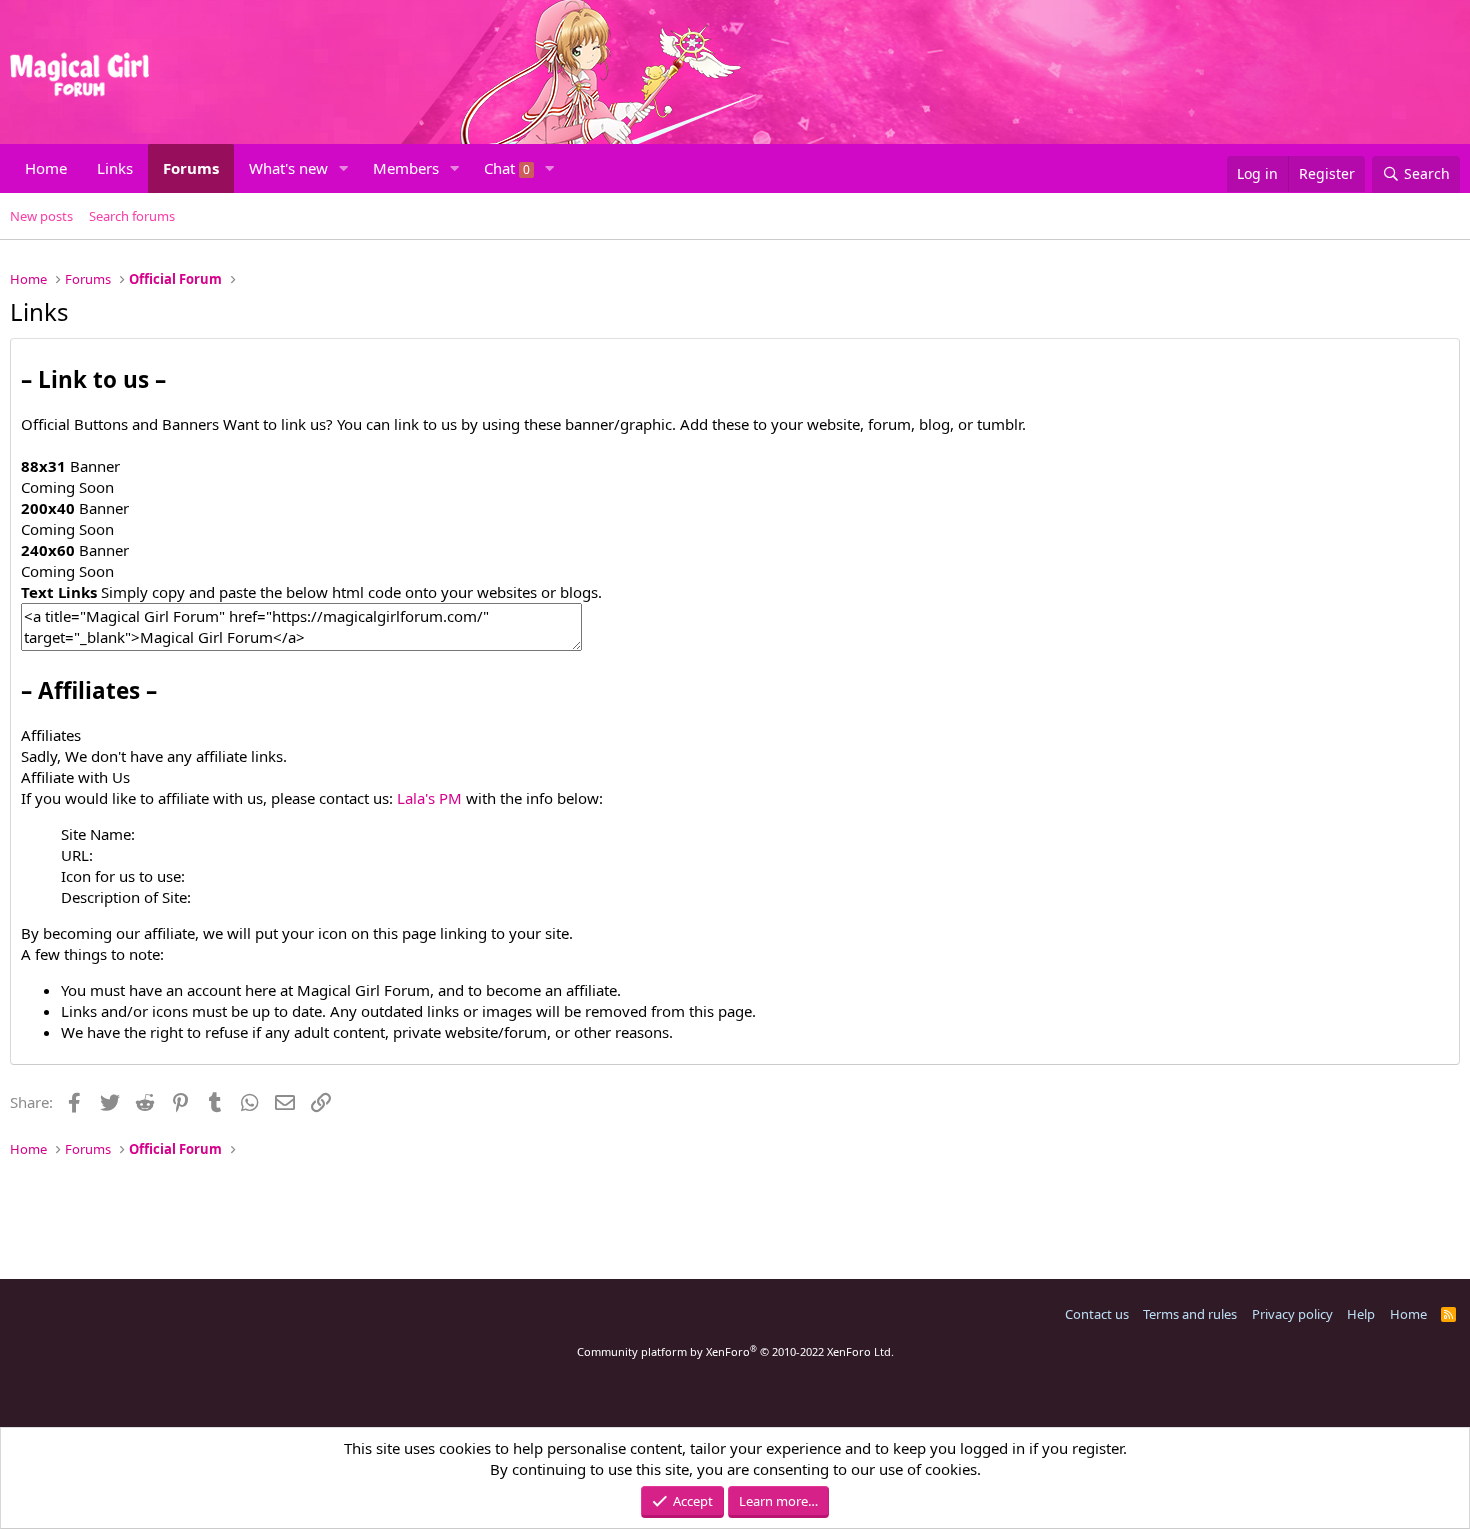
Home (46, 168)
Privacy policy (1292, 1314)
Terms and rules (1190, 1314)
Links (115, 168)
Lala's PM (429, 798)
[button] (344, 168)
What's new (288, 168)
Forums (191, 168)
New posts (41, 216)
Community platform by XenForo (735, 1351)
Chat (507, 168)
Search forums (132, 216)
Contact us (1097, 1314)
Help (1361, 1314)
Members (406, 168)
